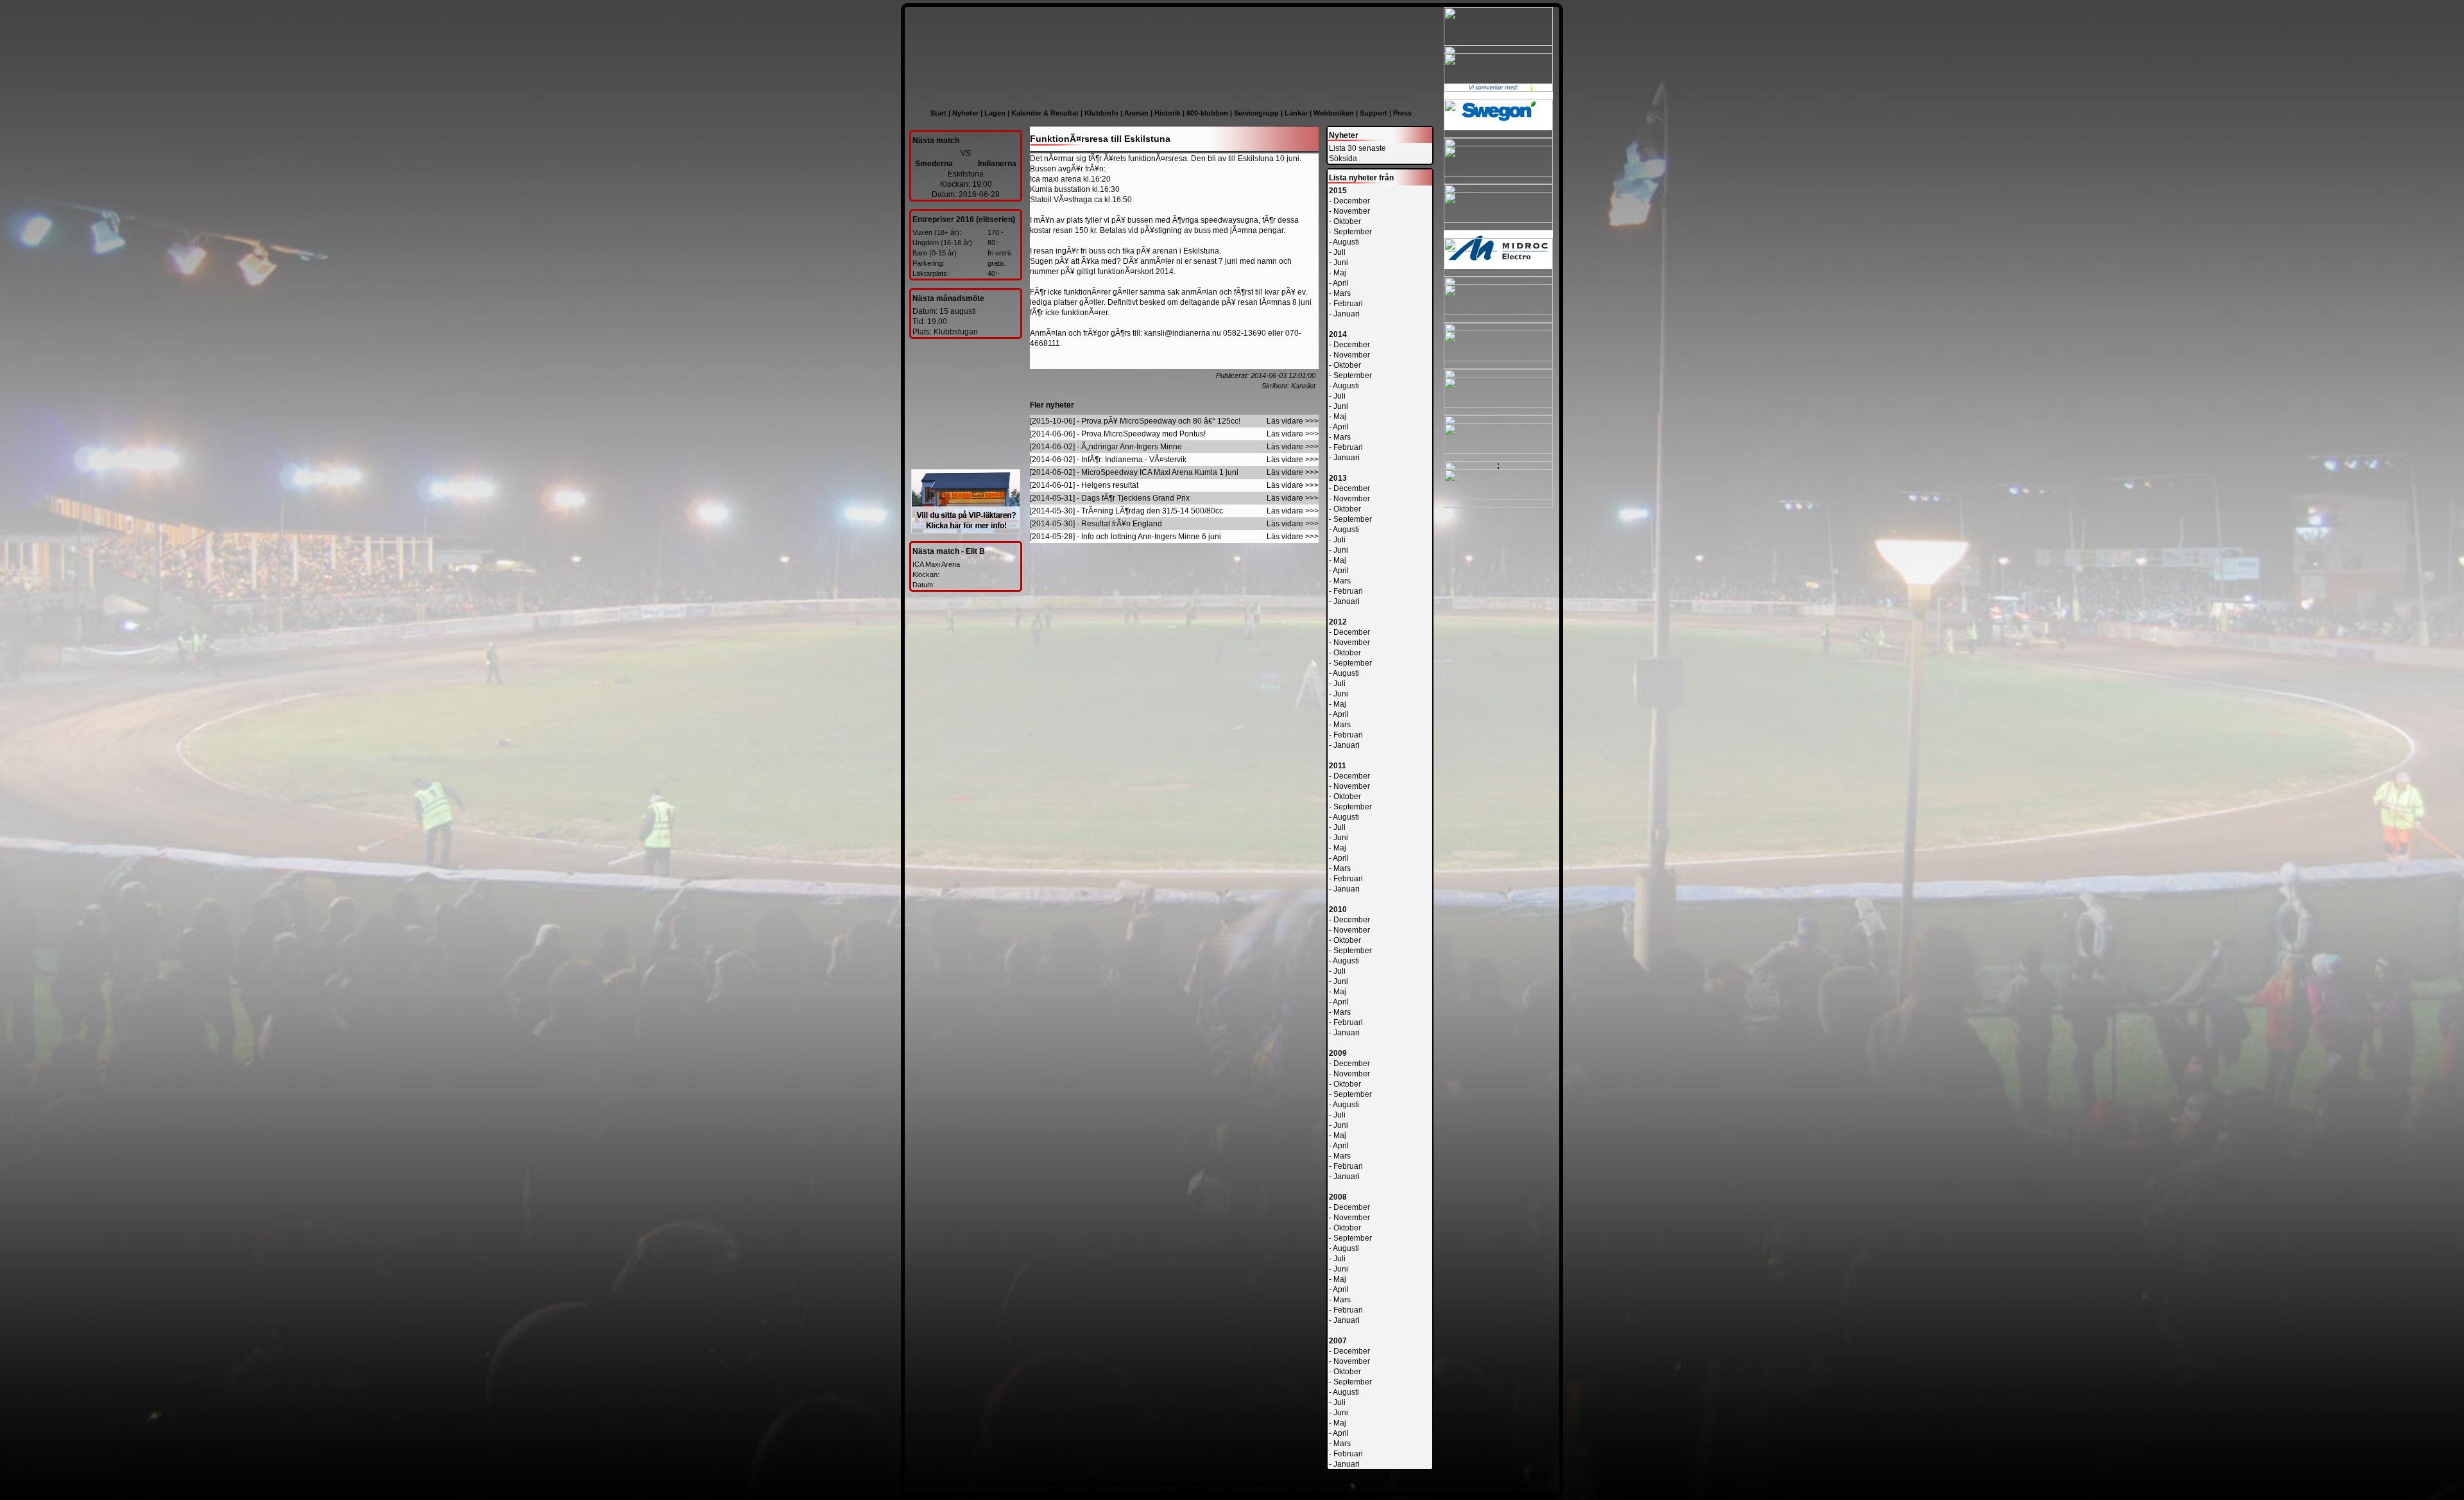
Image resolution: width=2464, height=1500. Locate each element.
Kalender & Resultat (1045, 113)
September (1353, 232)
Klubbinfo (1101, 113)
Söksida (1343, 159)
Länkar (1296, 113)
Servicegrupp (1256, 113)
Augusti (1346, 242)
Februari (1348, 304)
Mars (1342, 293)
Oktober (1347, 221)
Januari (1347, 314)
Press (1402, 113)
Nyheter (965, 113)
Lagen (995, 113)
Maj (1340, 273)
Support (1373, 113)
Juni (1341, 263)
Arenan (1136, 113)
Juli (1339, 252)
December (1352, 201)
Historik (1168, 113)
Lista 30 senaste (1357, 148)
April (1341, 283)
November (1352, 211)
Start (938, 113)
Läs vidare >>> (1293, 421)
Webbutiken (1334, 113)
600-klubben (1207, 113)
